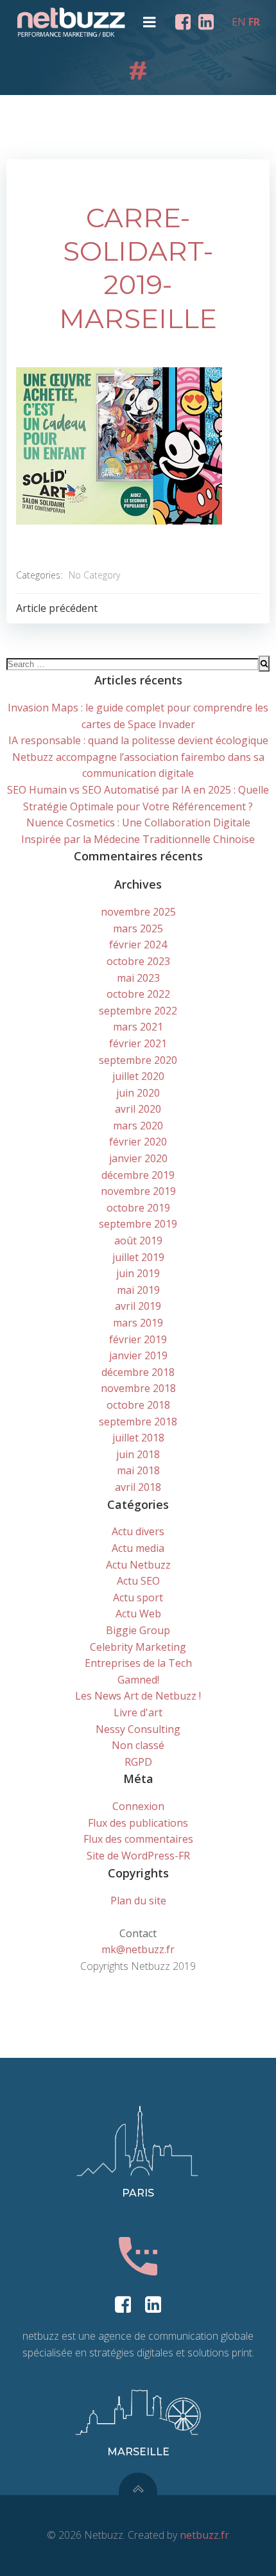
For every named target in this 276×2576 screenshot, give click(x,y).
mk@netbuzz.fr (138, 1949)
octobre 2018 (138, 1405)
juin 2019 (138, 1273)
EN (239, 22)
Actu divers (138, 1531)
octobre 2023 (138, 961)
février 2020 (138, 1142)
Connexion (138, 1806)
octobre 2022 (138, 994)
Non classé (138, 1745)
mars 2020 (138, 1126)
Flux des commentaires (138, 1839)
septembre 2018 (138, 1422)
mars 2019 (138, 1323)
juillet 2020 (138, 1076)
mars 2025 (138, 928)
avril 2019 (138, 1306)
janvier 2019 (138, 1355)
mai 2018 (138, 1470)
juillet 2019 (138, 1257)
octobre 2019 (138, 1208)
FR (254, 22)
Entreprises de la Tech (138, 1663)
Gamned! (138, 1680)
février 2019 (138, 1339)
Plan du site (138, 1901)
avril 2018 (138, 1487)
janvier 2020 (138, 1158)
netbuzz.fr (204, 2535)
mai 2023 (138, 978)
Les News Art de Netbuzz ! (138, 1696)
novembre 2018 (138, 1388)
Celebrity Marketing (138, 1647)
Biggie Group (138, 1630)
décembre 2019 (138, 1175)
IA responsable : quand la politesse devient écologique (138, 740)
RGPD (138, 1762)
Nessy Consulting (138, 1729)
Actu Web (138, 1614)
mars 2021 (138, 1027)
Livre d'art (138, 1712)
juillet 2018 (138, 1438)
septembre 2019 (138, 1224)
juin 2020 (138, 1093)
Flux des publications (138, 1823)
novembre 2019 (138, 1191)
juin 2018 (138, 1454)
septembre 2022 (138, 1011)
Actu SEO (138, 1581)
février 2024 (138, 944)
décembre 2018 (138, 1372)
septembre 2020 (138, 1060)
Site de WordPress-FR (138, 1856)
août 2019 (138, 1240)
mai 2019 (138, 1290)
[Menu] (150, 22)
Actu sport (138, 1597)
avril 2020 (138, 1109)
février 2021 (138, 1043)
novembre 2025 (138, 912)
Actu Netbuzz (138, 1565)
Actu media (138, 1548)
